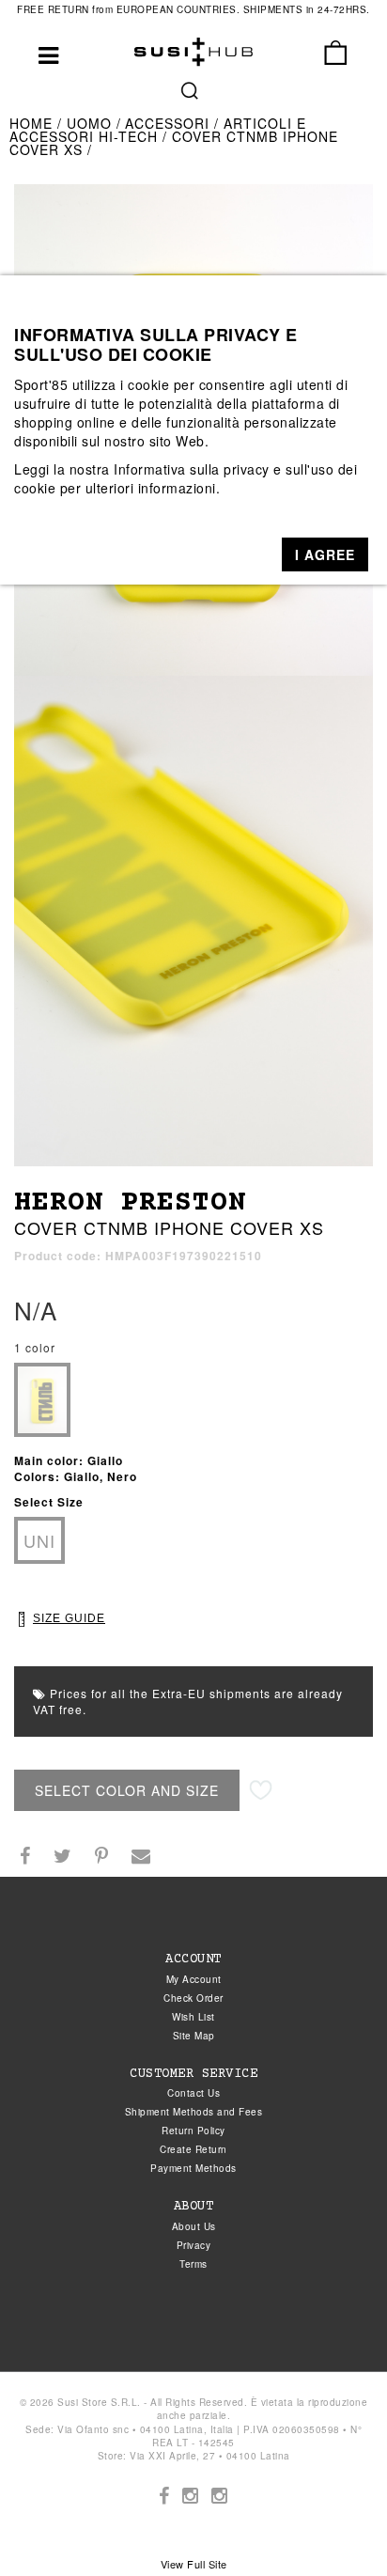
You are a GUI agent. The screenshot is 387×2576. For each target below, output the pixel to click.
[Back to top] (334, 2523)
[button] (325, 554)
